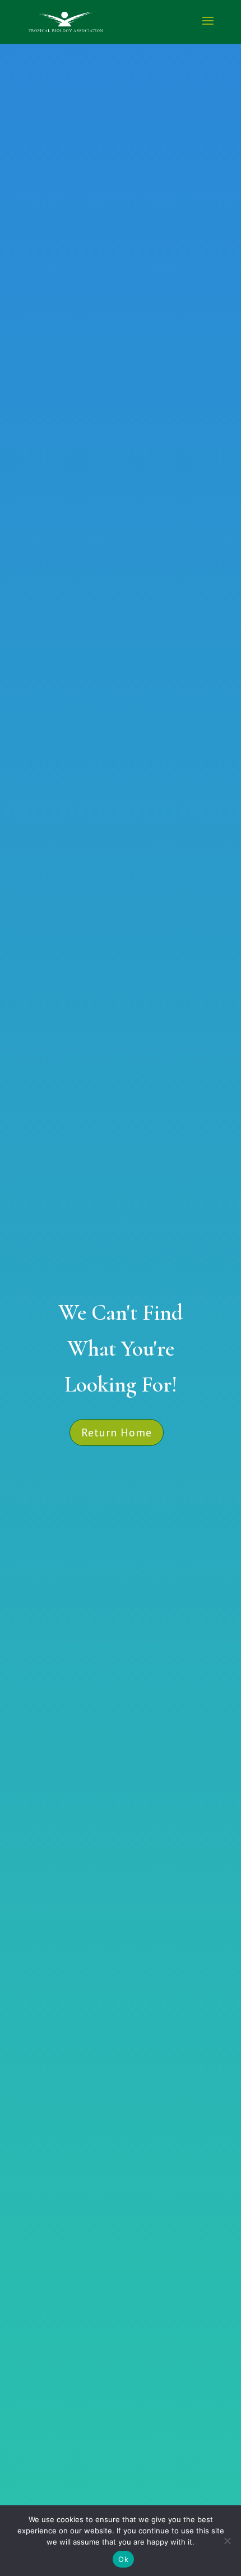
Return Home (117, 1432)
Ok (123, 2559)
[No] (227, 2541)
